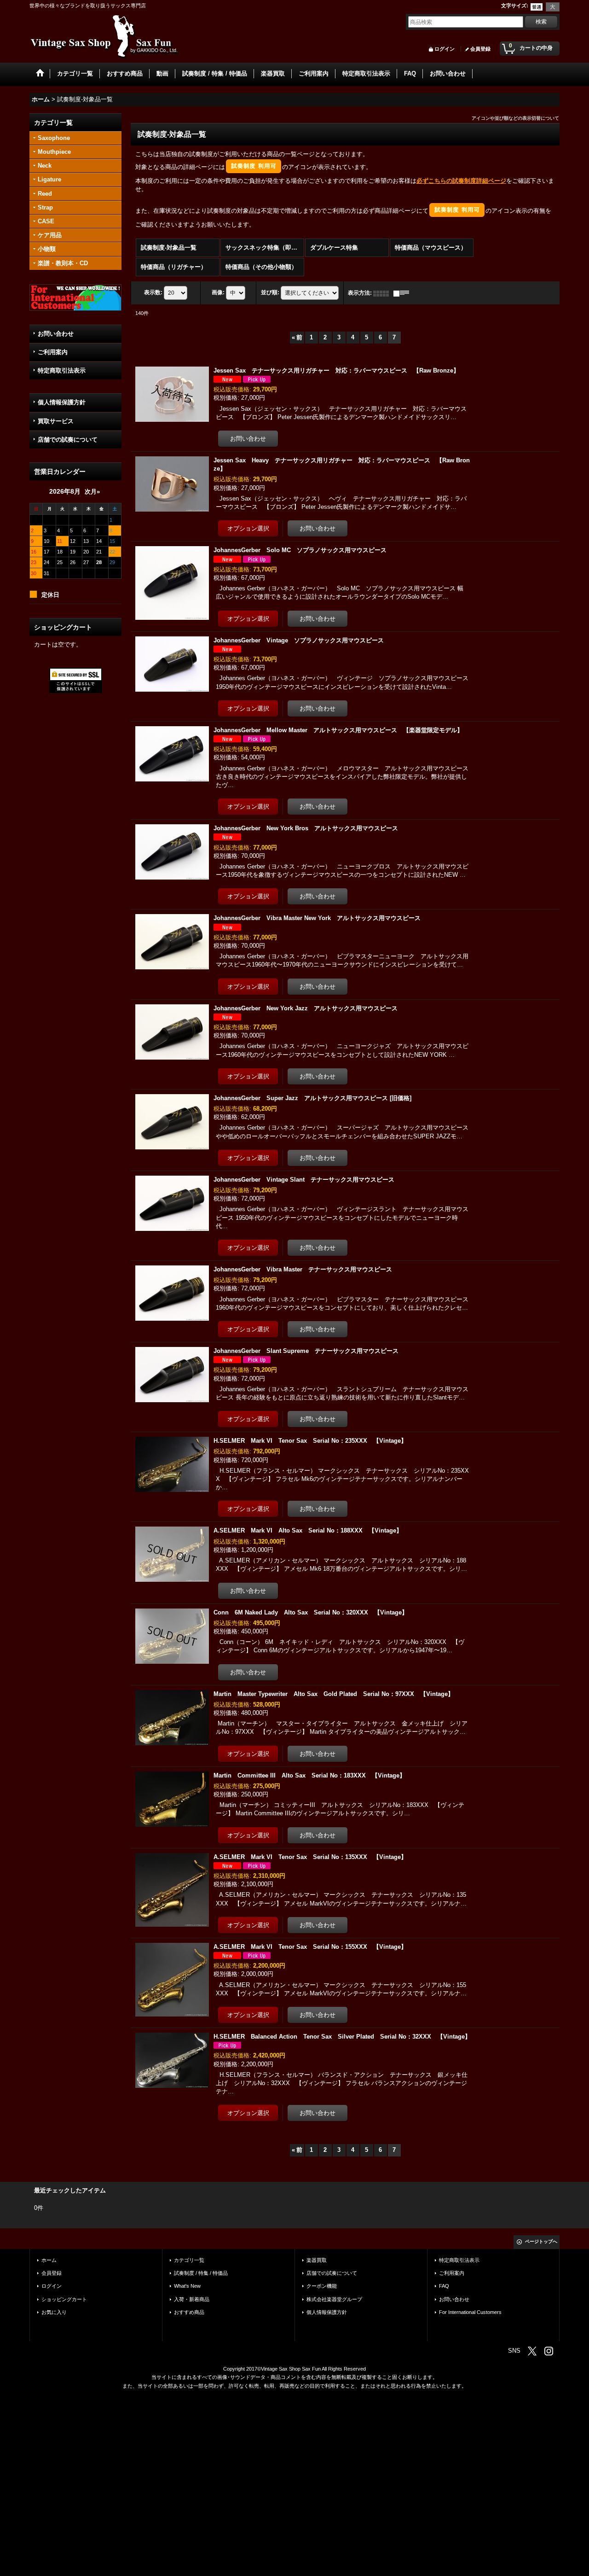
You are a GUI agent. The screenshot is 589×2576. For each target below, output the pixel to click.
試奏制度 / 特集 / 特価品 (201, 2273)
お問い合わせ (56, 334)
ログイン (445, 49)
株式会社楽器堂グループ (334, 2299)
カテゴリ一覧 (189, 2260)
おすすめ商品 (189, 2312)
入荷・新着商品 (192, 2299)
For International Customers (470, 2312)
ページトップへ (541, 2241)
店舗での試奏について (68, 440)
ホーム (49, 2260)
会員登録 (480, 49)
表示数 (153, 293)
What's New (187, 2286)
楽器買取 (317, 2260)
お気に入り (54, 2312)
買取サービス (56, 421)
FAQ (444, 2286)
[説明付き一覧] (404, 293)
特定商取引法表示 (62, 370)
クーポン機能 (322, 2286)
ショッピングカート (64, 2299)
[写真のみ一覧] (383, 293)
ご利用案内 (53, 352)
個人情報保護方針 (62, 402)
